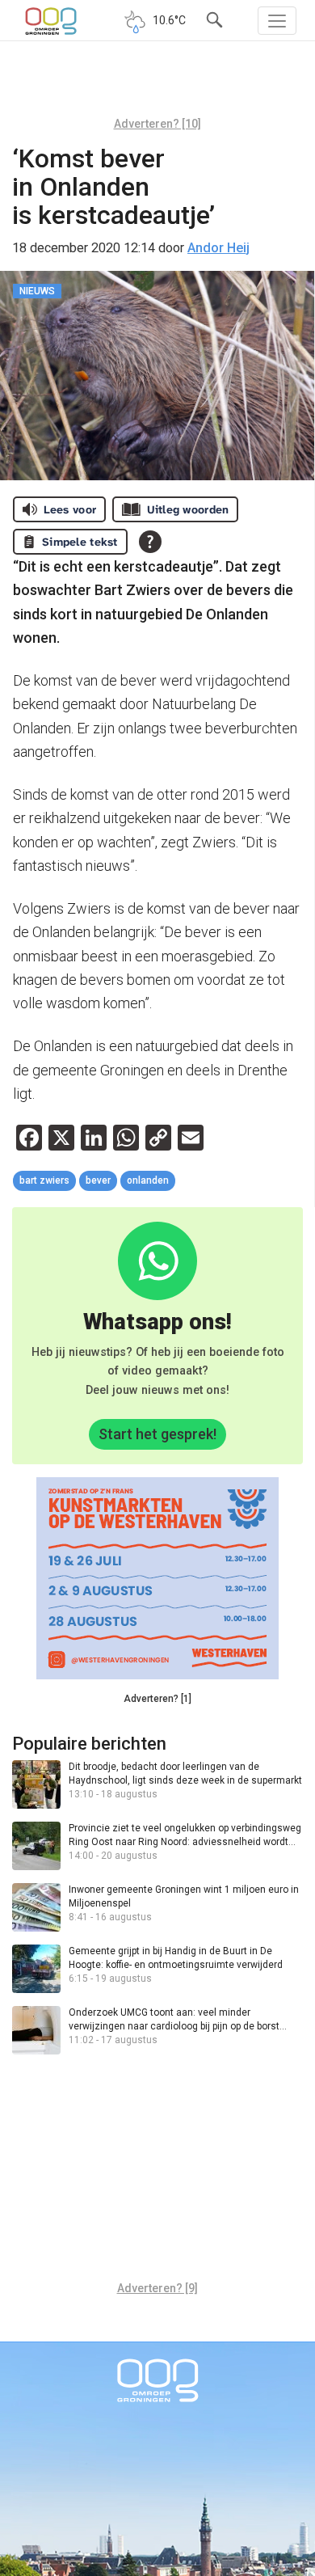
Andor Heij (218, 248)
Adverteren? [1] (157, 1699)
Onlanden (148, 1180)
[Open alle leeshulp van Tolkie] (150, 542)
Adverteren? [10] (157, 124)
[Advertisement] (157, 85)
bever (98, 1180)
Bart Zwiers (44, 1180)
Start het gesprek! (157, 1434)
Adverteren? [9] (157, 2288)
